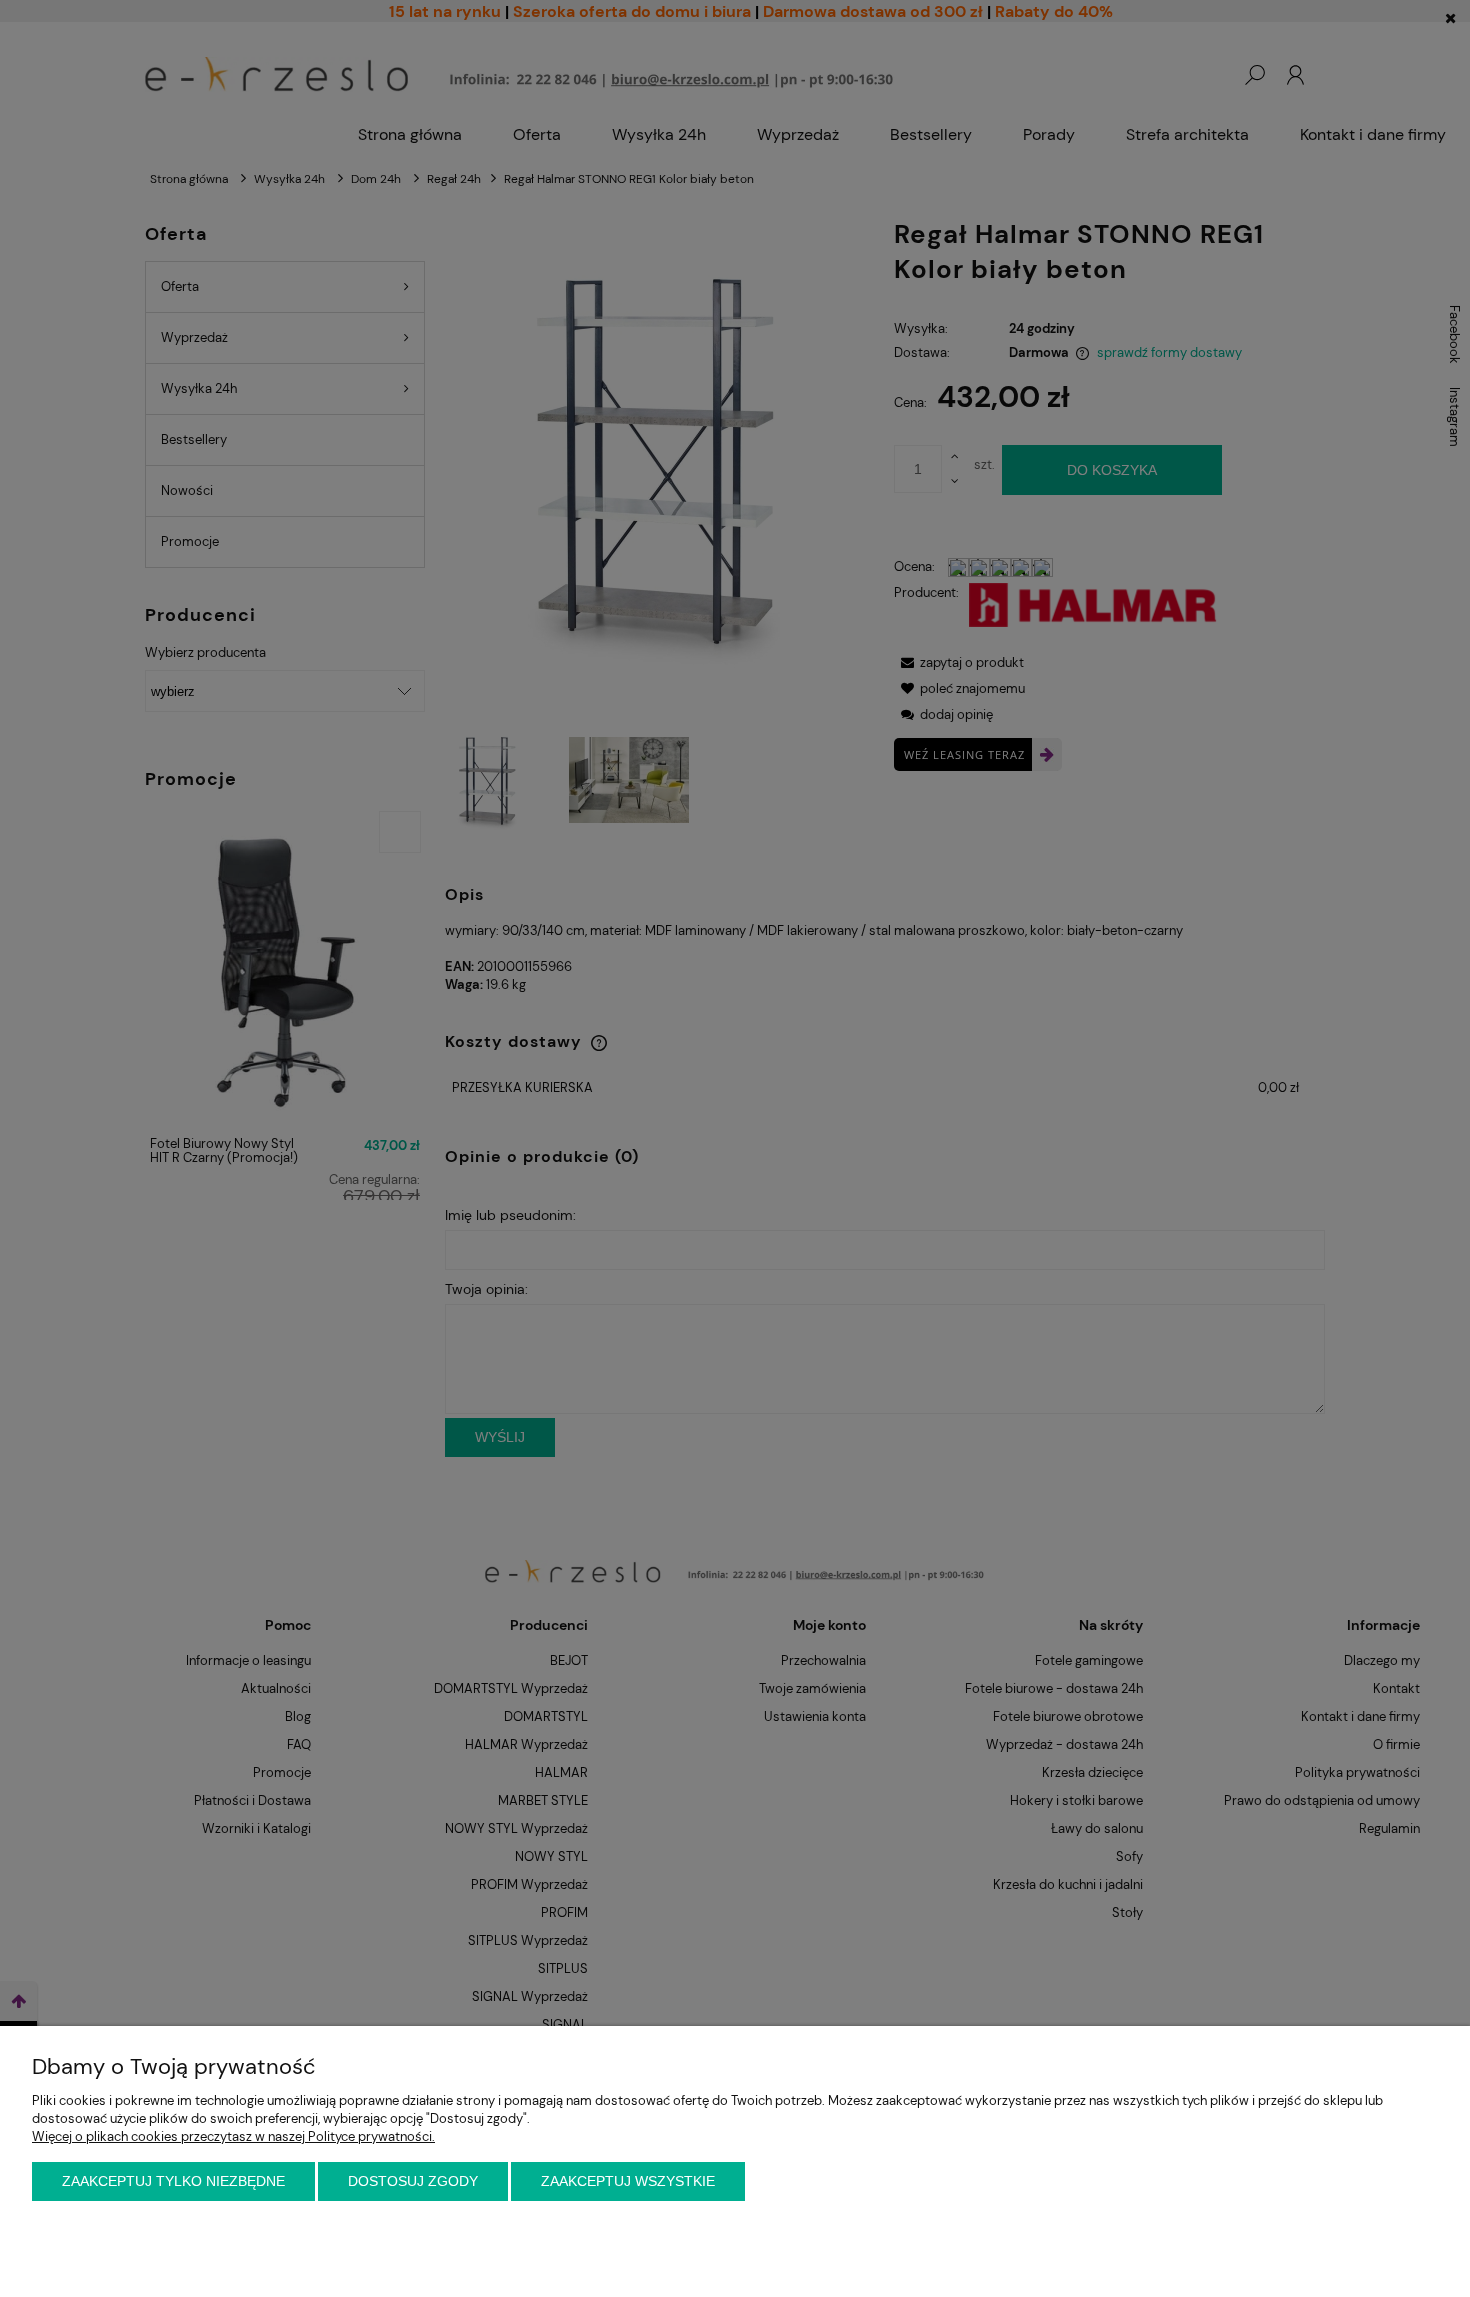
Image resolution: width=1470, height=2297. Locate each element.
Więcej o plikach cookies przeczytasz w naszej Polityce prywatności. (233, 2136)
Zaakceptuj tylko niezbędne (173, 2181)
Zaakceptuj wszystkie (628, 2181)
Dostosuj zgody (413, 2181)
